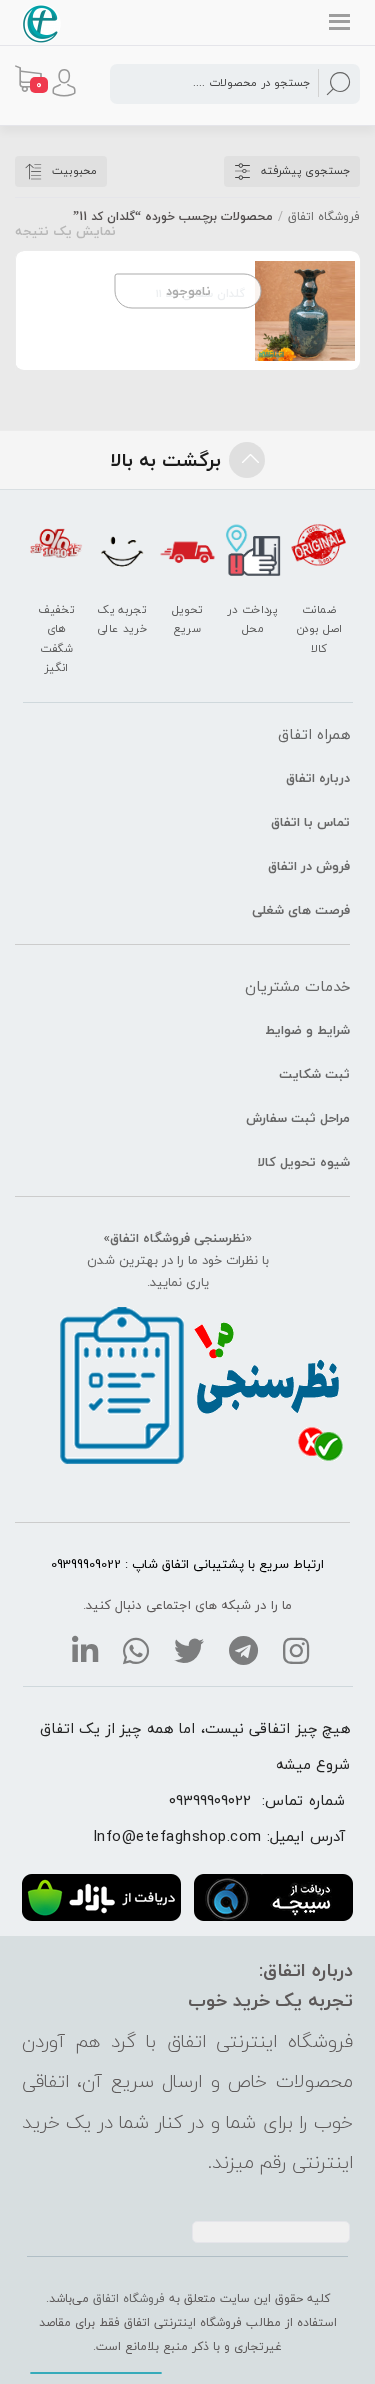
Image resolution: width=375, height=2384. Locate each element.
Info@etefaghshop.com (177, 1836)
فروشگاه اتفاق (324, 216)
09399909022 (210, 1800)
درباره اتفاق (318, 778)
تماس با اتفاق (310, 822)
